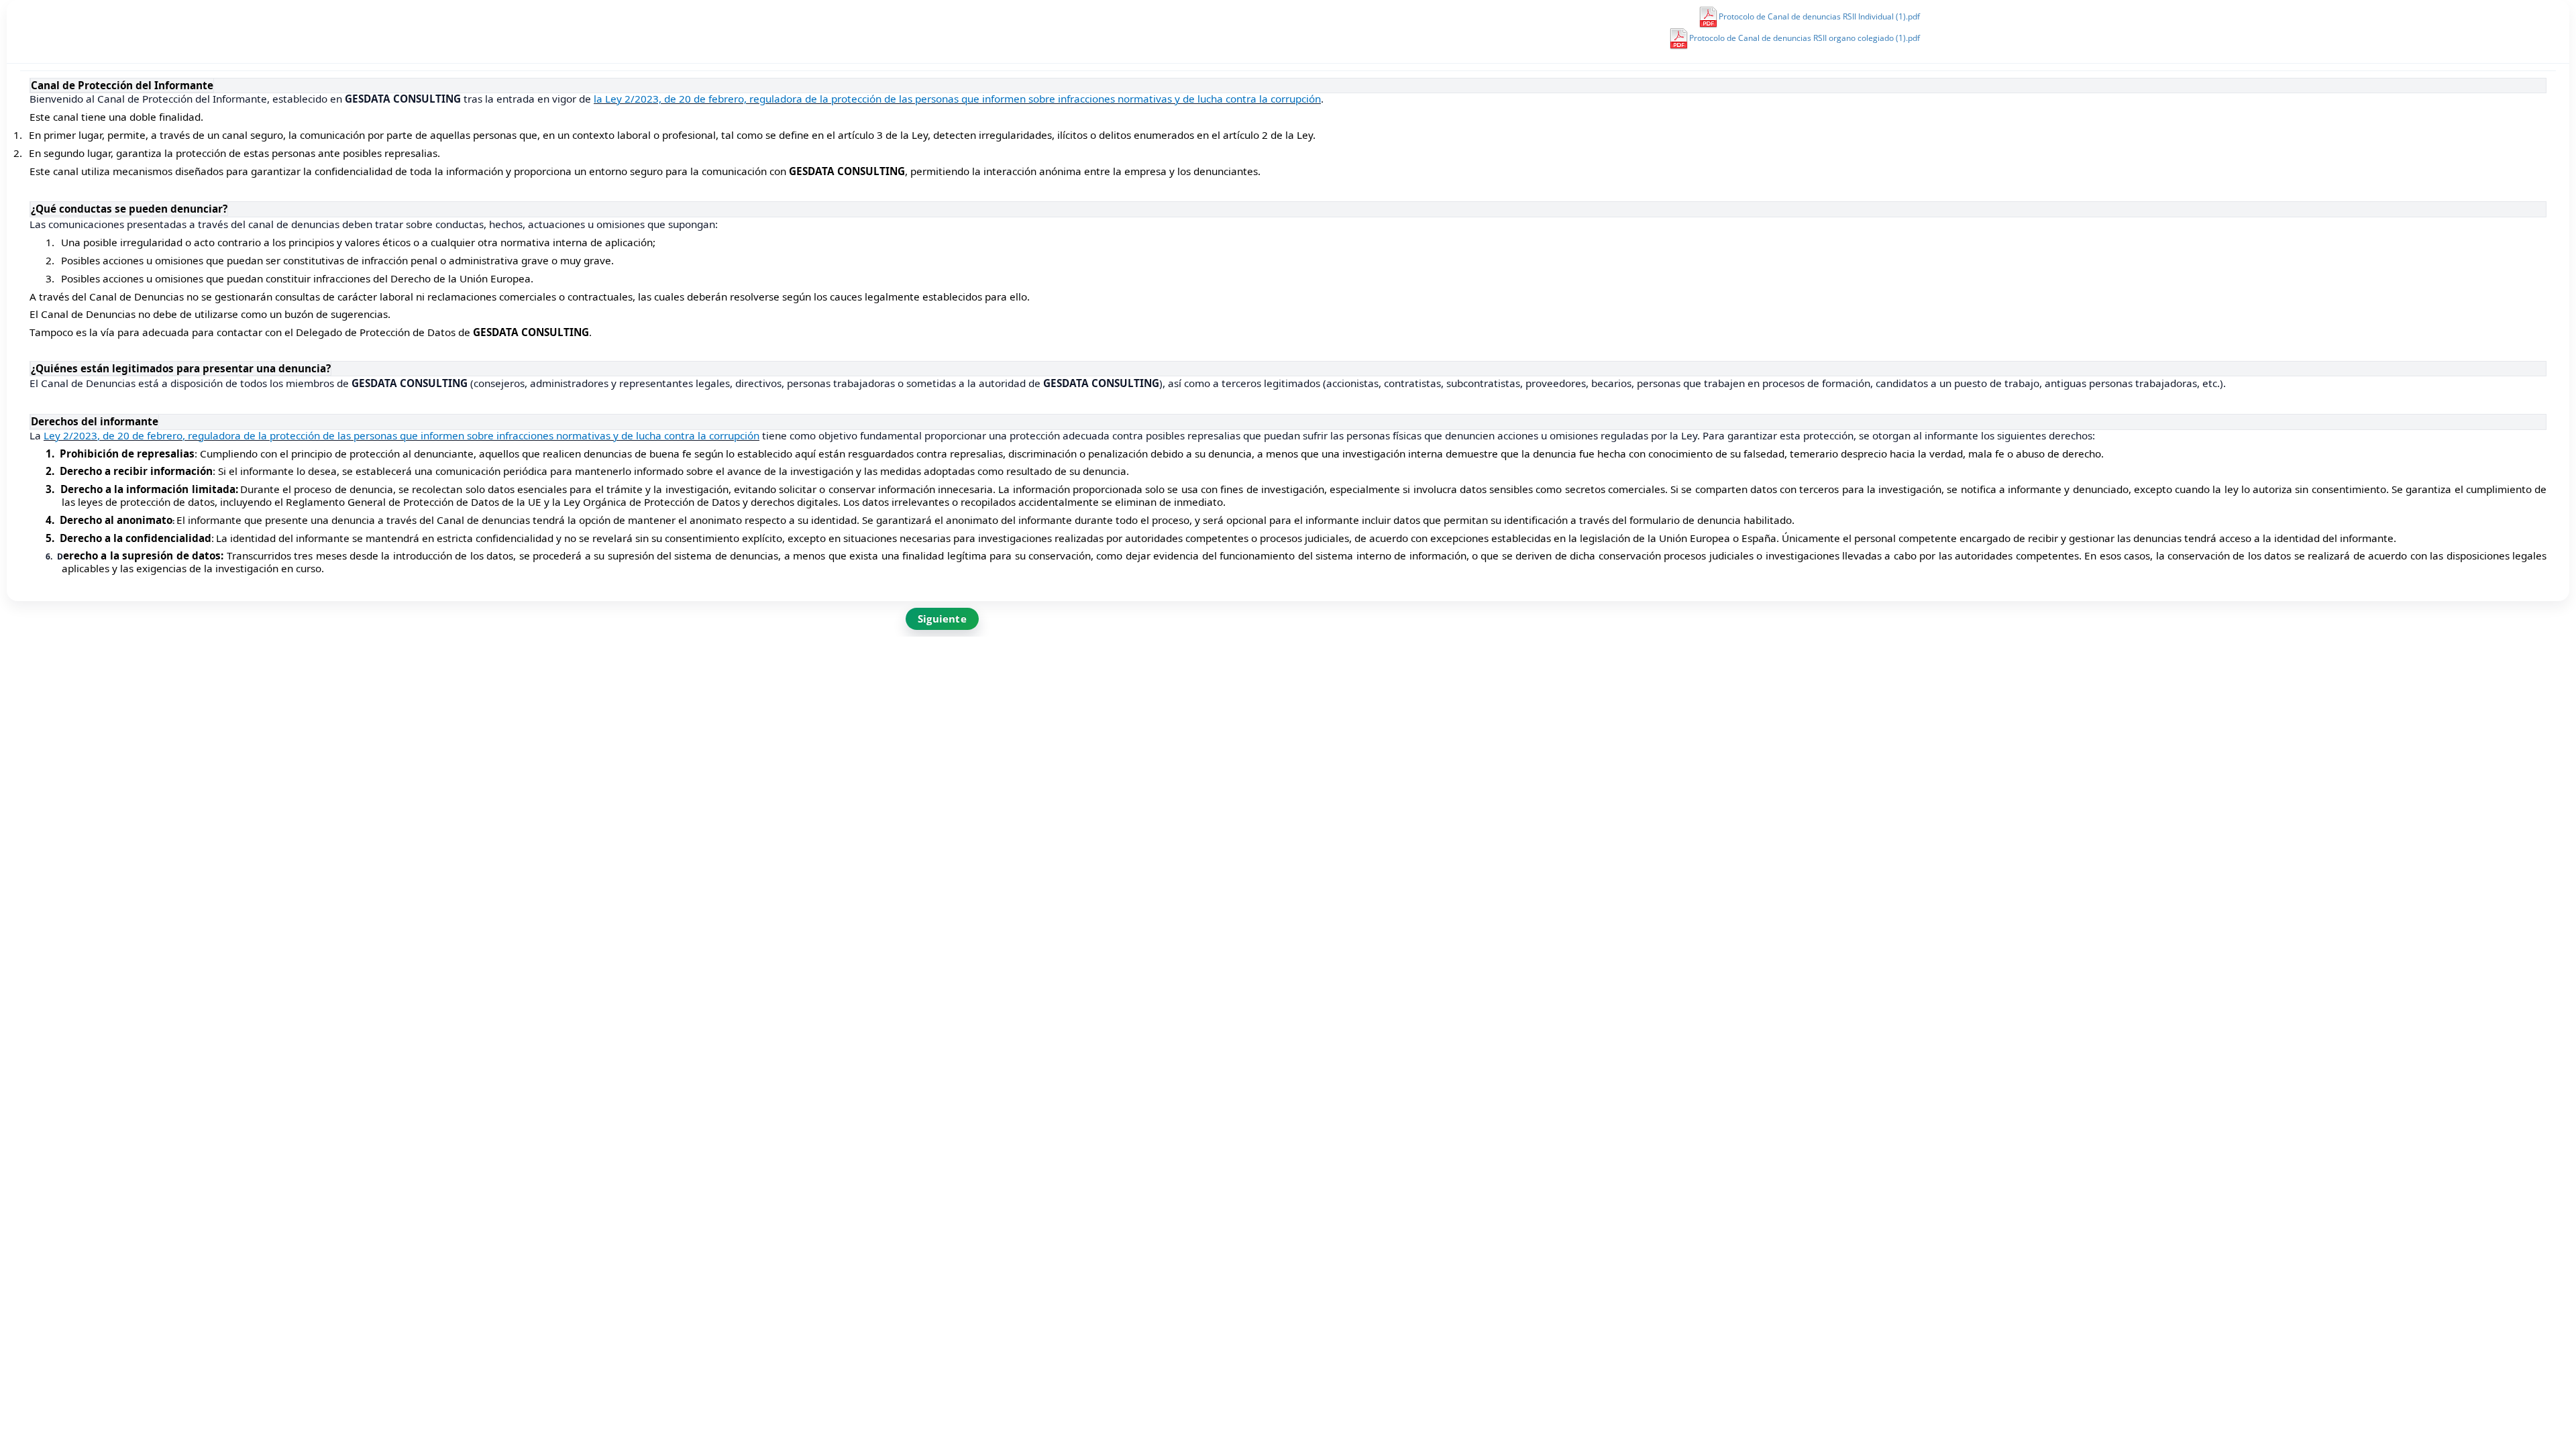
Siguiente (942, 619)
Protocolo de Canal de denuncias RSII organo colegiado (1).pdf (1805, 38)
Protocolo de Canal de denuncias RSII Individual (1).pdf (1819, 16)
